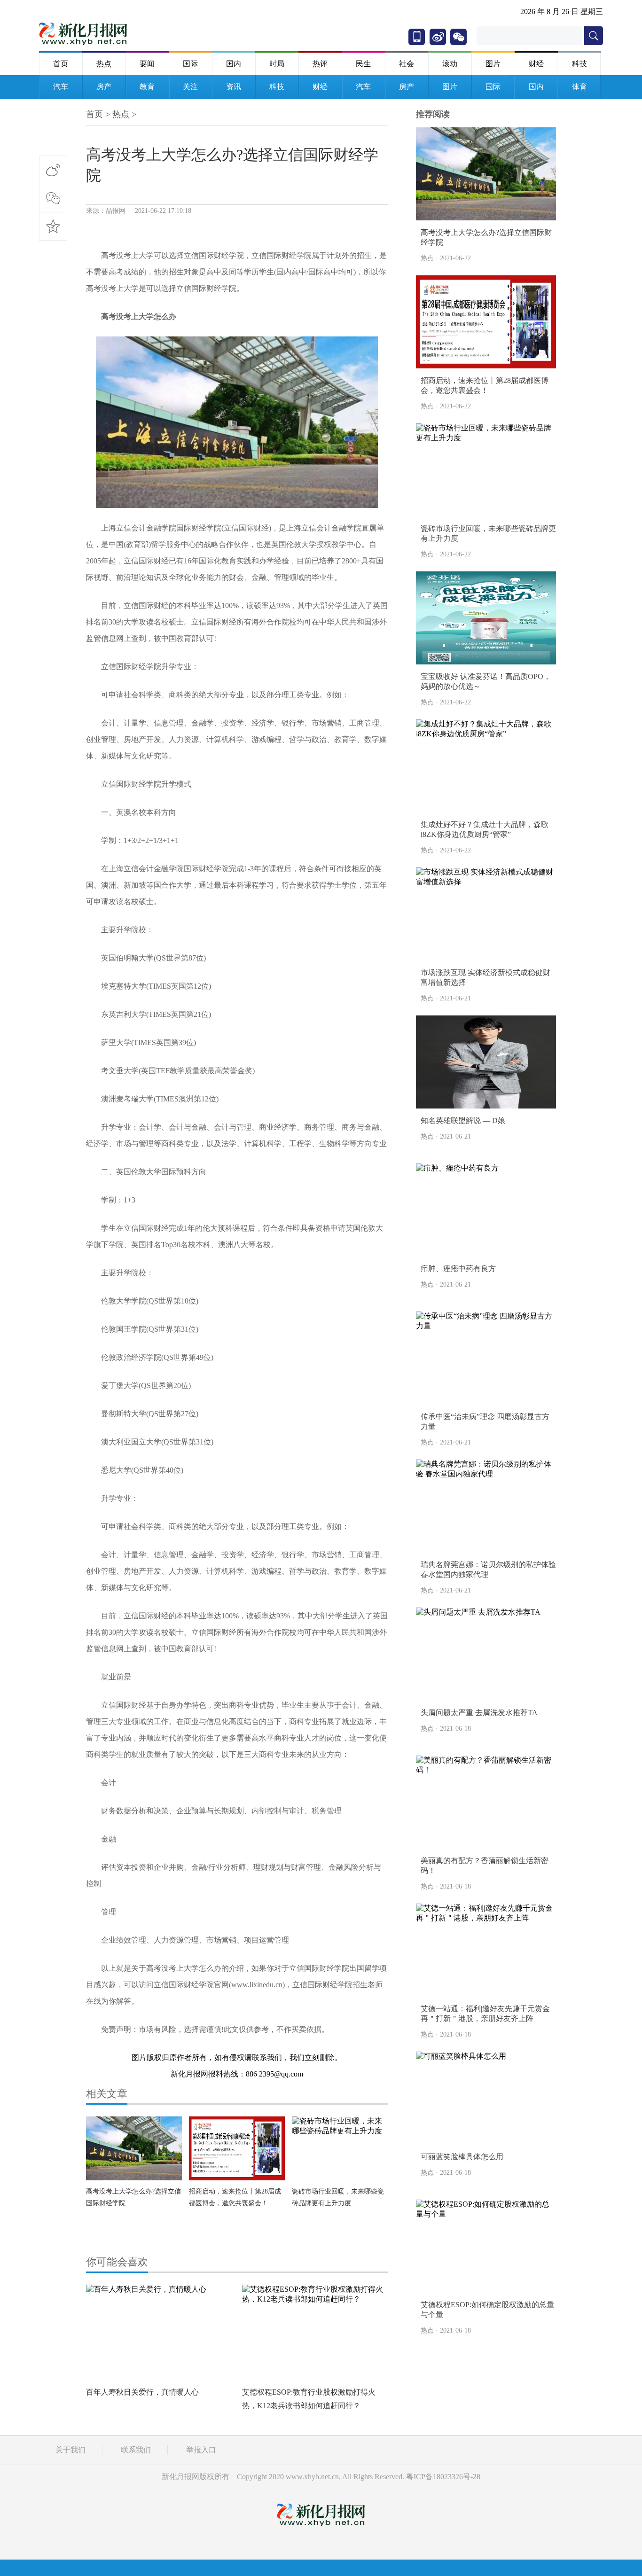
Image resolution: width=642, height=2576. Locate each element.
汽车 (61, 87)
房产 (104, 87)
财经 (536, 64)
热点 (104, 64)
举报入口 (201, 2450)
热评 (320, 64)
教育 (147, 87)
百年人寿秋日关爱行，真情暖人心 (142, 2392)
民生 (363, 64)
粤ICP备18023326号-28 (443, 2477)
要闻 (147, 64)
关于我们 (70, 2450)
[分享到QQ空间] (53, 226)
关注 (190, 87)
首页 (61, 64)
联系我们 (136, 2450)
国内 (234, 64)
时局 (277, 64)
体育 (579, 87)
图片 (493, 64)
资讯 (234, 87)
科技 (579, 64)
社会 (407, 64)
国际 (190, 64)
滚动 (450, 64)
